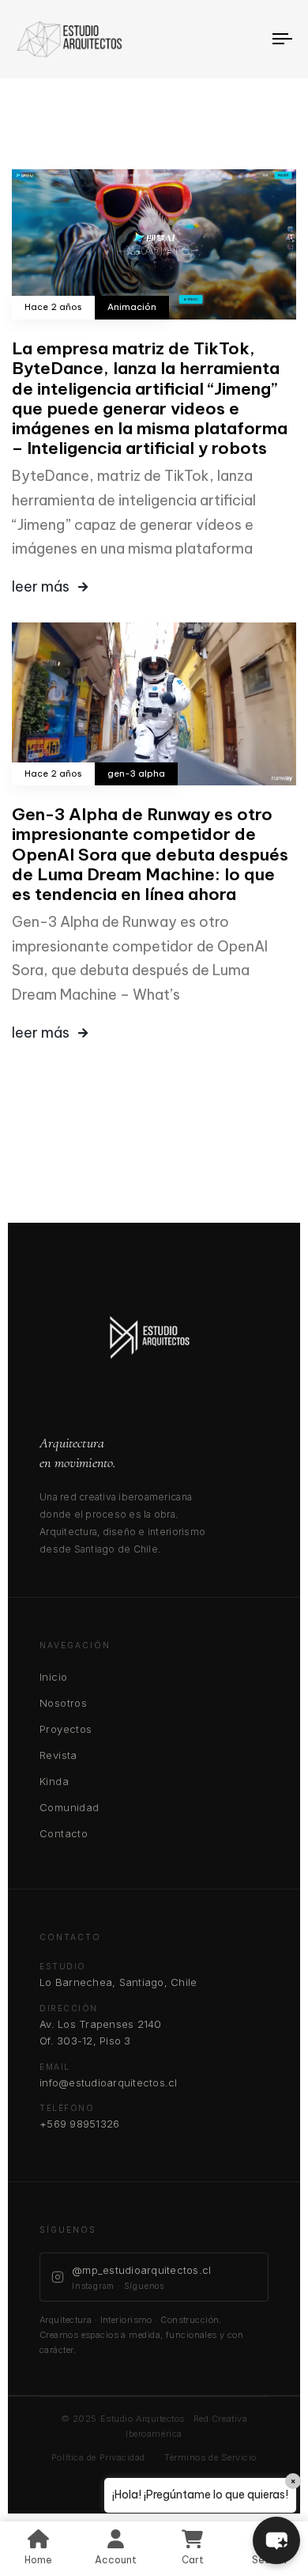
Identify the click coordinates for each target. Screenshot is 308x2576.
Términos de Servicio (210, 2457)
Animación (132, 307)
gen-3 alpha (136, 774)
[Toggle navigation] (246, 39)
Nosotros (63, 1703)
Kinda (54, 1781)
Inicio (53, 1677)
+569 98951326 (79, 2124)
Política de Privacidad (98, 2457)
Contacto (64, 1833)
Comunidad (69, 1807)
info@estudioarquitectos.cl (109, 2082)
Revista (58, 1755)
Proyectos (66, 1729)
